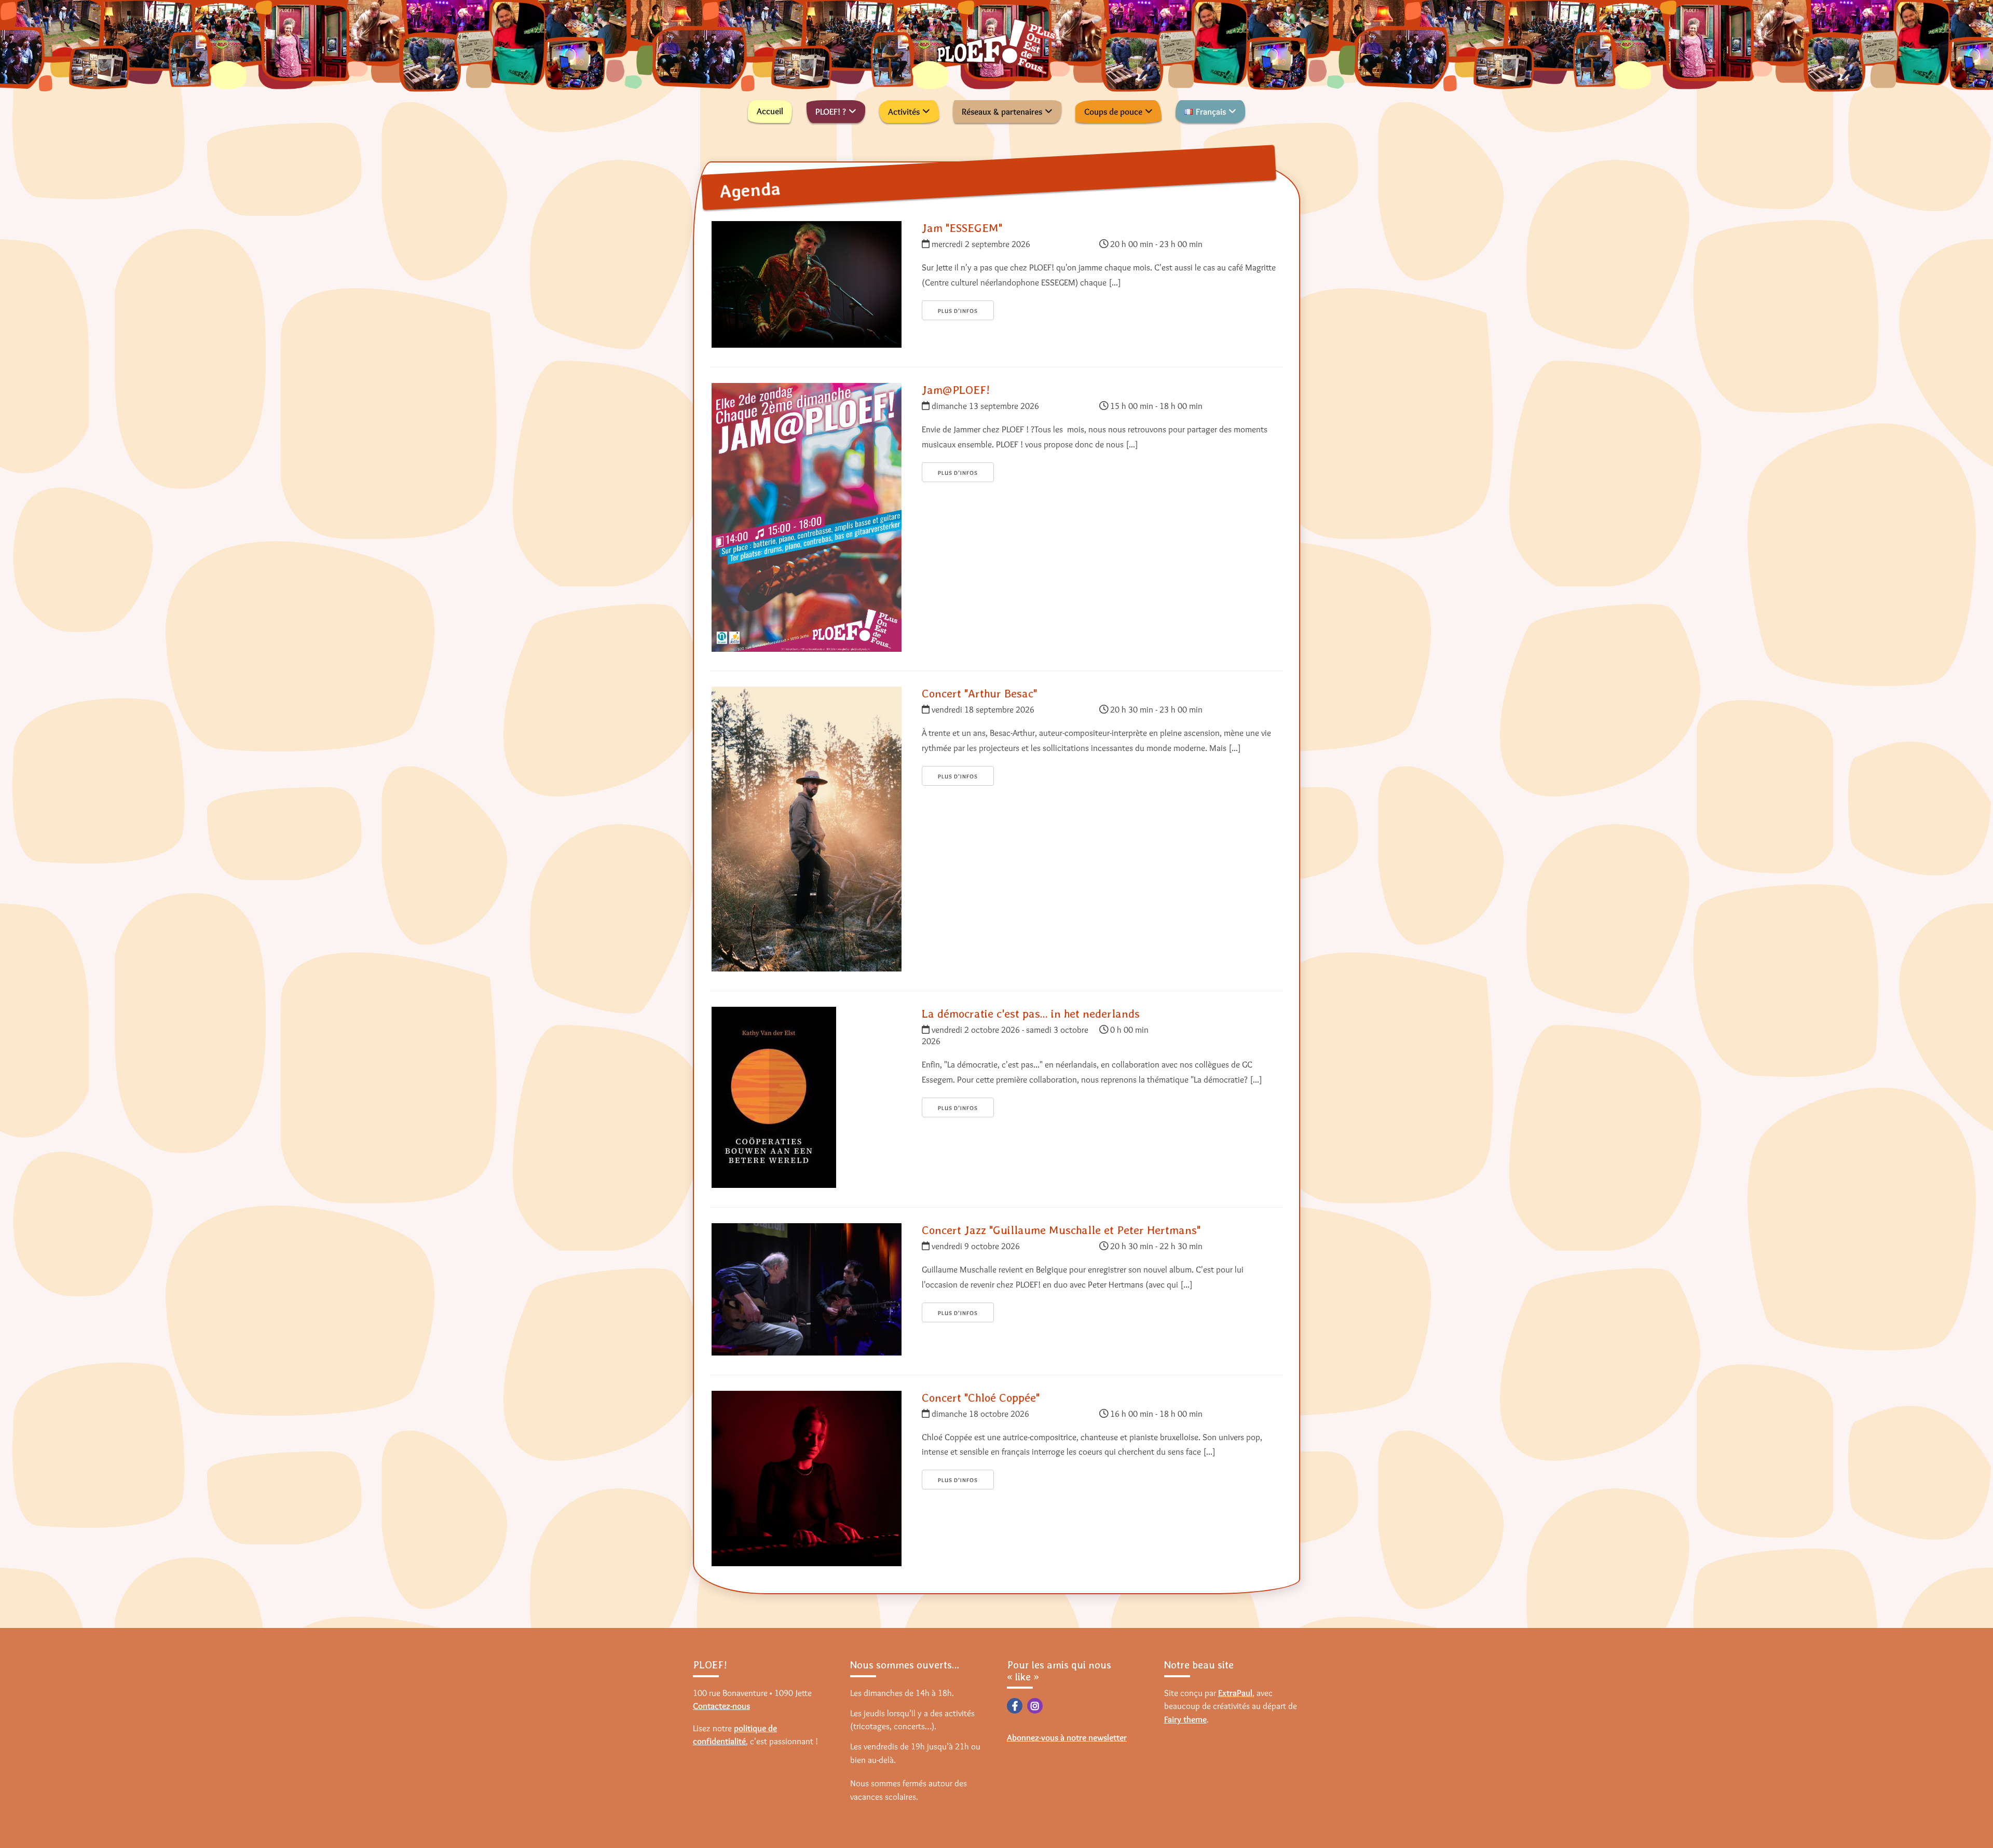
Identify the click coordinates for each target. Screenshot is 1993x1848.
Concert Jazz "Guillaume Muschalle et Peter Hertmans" (1061, 1230)
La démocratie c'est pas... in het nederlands (1031, 1014)
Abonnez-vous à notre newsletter (1067, 1737)
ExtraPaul (1235, 1693)
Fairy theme (1185, 1719)
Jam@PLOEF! (956, 390)
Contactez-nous (721, 1706)
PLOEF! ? (831, 112)
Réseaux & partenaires (1002, 112)
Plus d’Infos (958, 311)
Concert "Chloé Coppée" (981, 1398)
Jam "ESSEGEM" (962, 228)
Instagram (1035, 1706)
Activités (904, 112)
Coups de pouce (1113, 112)
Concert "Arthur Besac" (979, 693)
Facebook (1015, 1706)
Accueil (770, 111)
